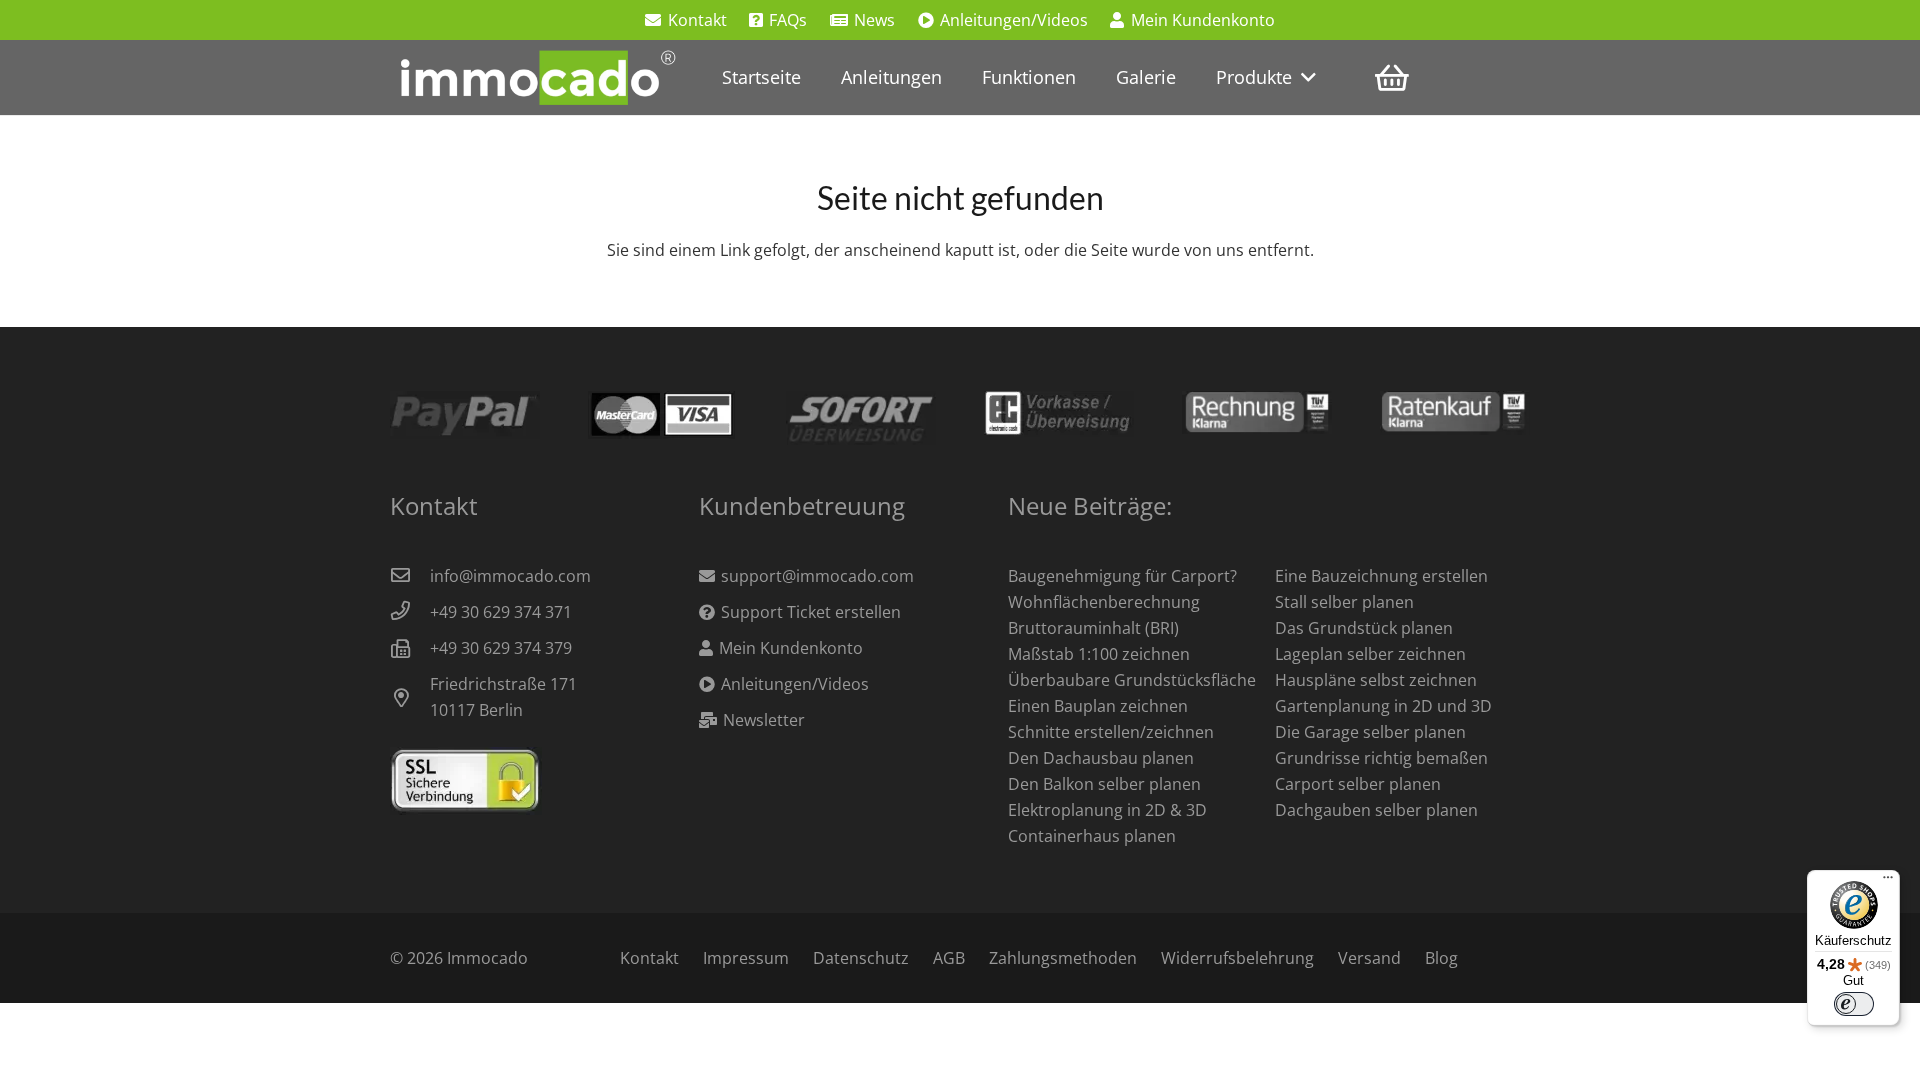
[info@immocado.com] (410, 576)
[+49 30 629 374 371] (410, 612)
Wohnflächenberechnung (1104, 602)
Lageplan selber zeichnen (1370, 654)
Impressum (746, 958)
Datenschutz (861, 958)
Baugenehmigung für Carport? (1122, 576)
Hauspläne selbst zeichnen (1376, 680)
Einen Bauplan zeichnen (1098, 706)
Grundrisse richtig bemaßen (1381, 758)
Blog (1441, 958)
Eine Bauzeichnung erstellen (1381, 576)
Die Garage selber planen (1370, 732)
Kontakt (649, 958)
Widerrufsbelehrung (1237, 958)
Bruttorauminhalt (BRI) (1093, 628)
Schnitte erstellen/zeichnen (1111, 732)
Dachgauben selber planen (1376, 810)
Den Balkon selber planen (1104, 784)
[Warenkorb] (1392, 77)
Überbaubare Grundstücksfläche (1132, 680)
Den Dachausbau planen (1101, 758)
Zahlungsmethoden (1063, 958)
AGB (949, 958)
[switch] (1854, 1004)
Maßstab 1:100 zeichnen (1099, 654)
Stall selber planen (1344, 602)
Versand (1369, 958)
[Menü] (1888, 882)
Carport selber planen (1358, 784)
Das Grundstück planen (1364, 628)
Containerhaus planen (1092, 836)
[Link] (535, 77)
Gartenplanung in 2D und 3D (1383, 706)
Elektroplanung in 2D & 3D (1107, 810)
